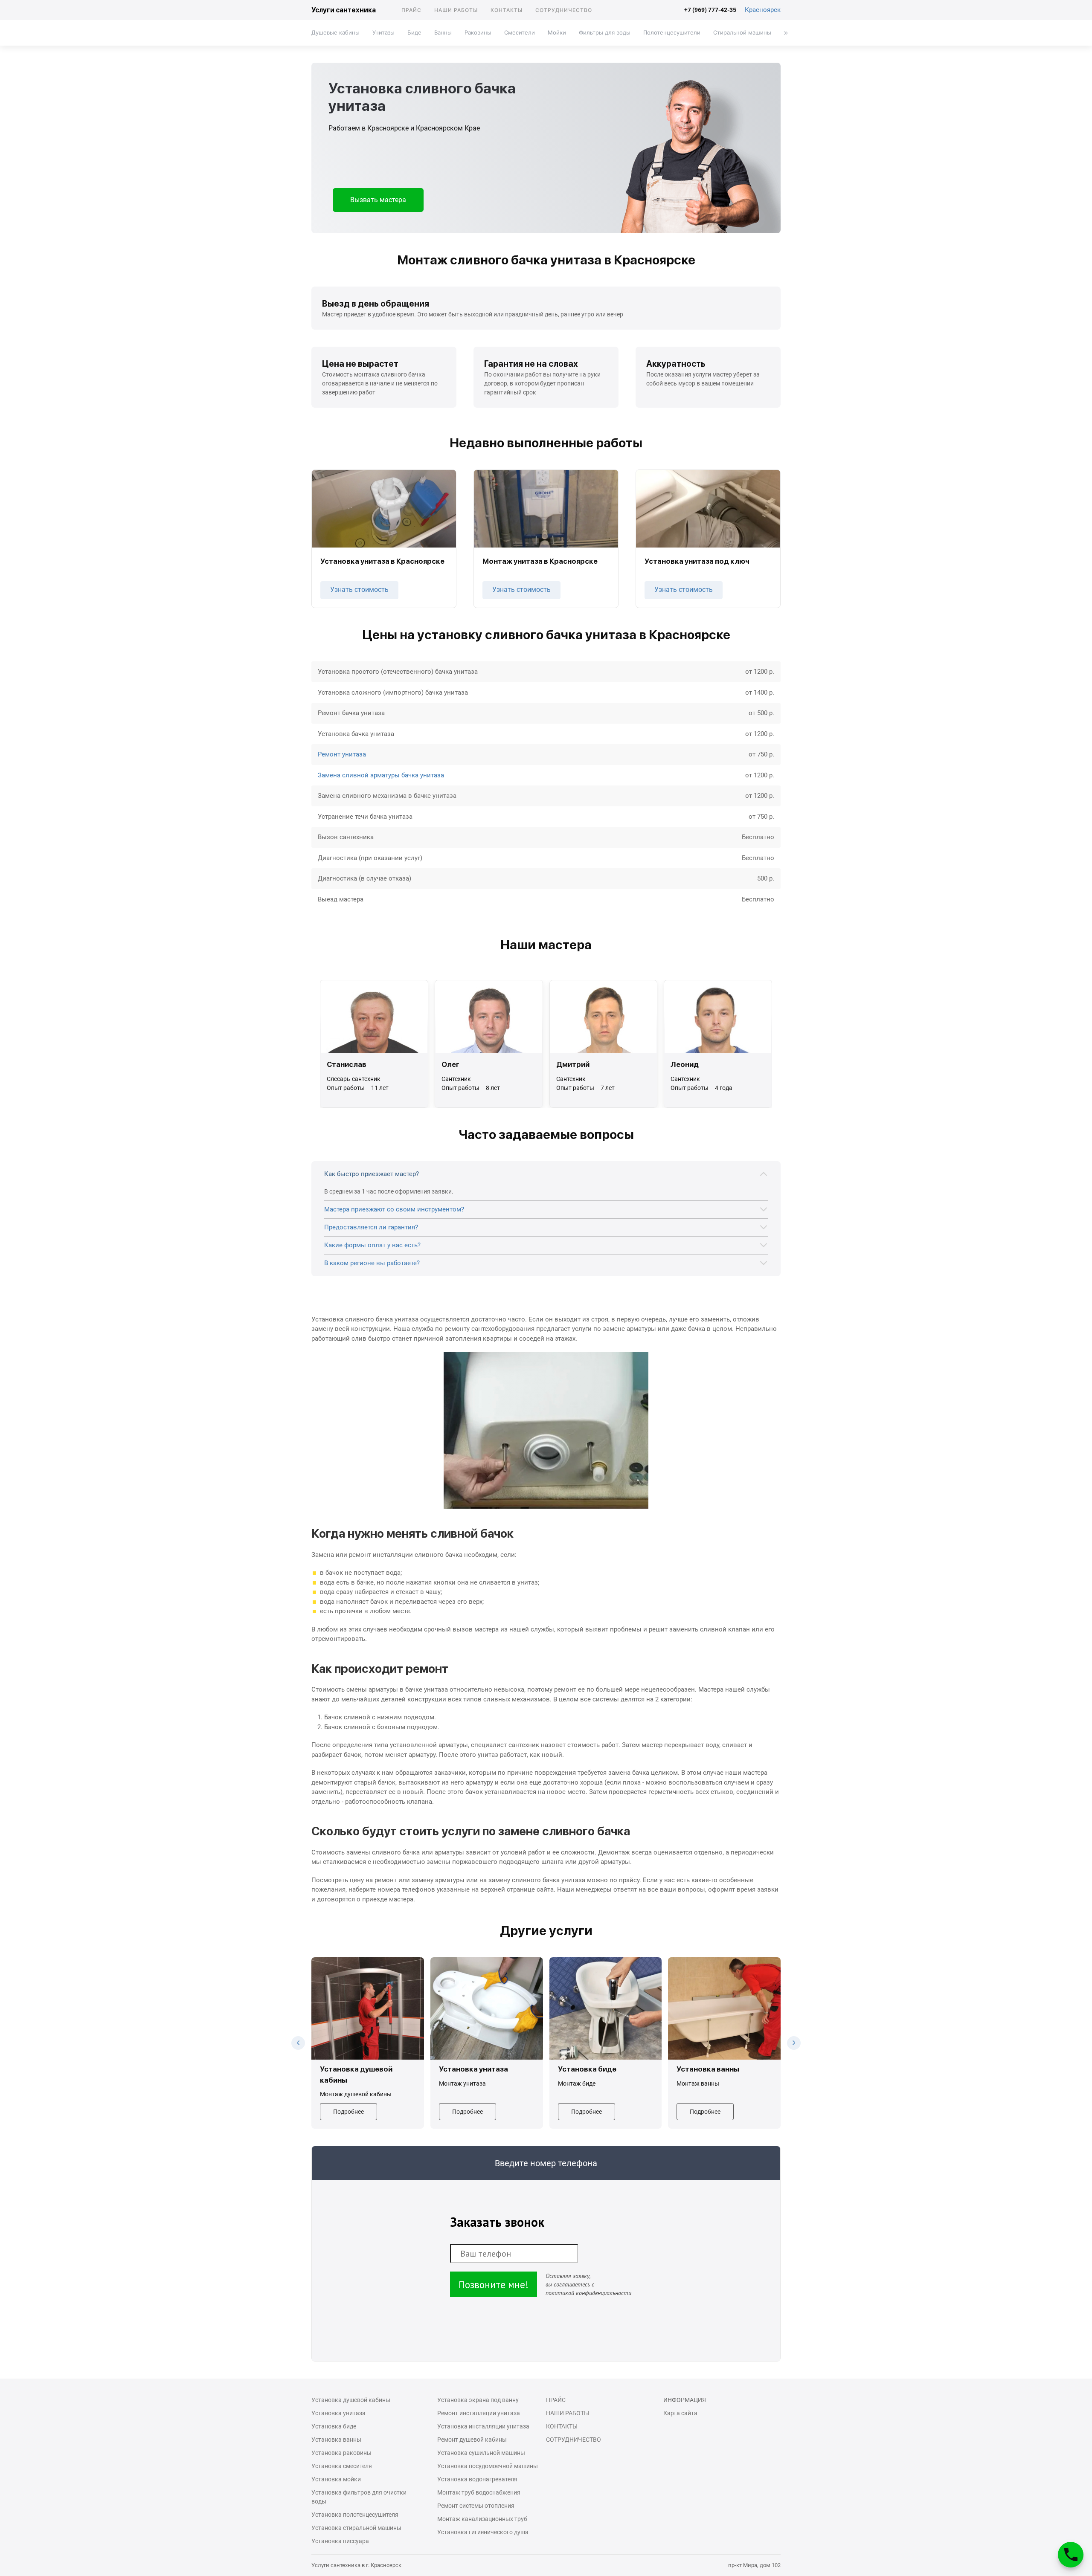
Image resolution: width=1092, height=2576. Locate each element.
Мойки (557, 32)
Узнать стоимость (359, 590)
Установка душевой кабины (351, 2400)
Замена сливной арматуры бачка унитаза (381, 775)
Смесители (520, 32)
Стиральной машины (742, 32)
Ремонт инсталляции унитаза (479, 2413)
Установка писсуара (340, 2541)
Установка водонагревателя (477, 2479)
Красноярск (763, 10)
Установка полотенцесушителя (355, 2515)
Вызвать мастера (378, 200)
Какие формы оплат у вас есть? (372, 1245)
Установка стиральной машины (356, 2528)
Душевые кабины (335, 32)
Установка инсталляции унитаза (483, 2426)
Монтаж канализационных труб (482, 2519)
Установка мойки (336, 2479)
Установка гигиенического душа (483, 2532)
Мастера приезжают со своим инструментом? (394, 1209)
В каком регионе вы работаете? (372, 1263)
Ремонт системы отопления (476, 2506)
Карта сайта (680, 2413)
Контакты (507, 10)
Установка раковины (341, 2453)
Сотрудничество (564, 10)
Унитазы (383, 32)
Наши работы (456, 10)
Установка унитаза (338, 2413)
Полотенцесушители (672, 32)
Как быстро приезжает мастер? (372, 1174)
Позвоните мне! (494, 2285)
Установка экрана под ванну (478, 2400)
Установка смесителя (342, 2466)
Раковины (478, 32)
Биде (414, 32)
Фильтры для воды (605, 32)
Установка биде (334, 2426)
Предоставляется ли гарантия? (371, 1227)
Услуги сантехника (344, 10)
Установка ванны (336, 2440)
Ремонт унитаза (342, 754)
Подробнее (349, 2112)
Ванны (443, 32)
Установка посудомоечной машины (488, 2466)
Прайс (411, 10)
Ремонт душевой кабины (472, 2440)
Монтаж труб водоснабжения (479, 2492)
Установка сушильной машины (481, 2453)
